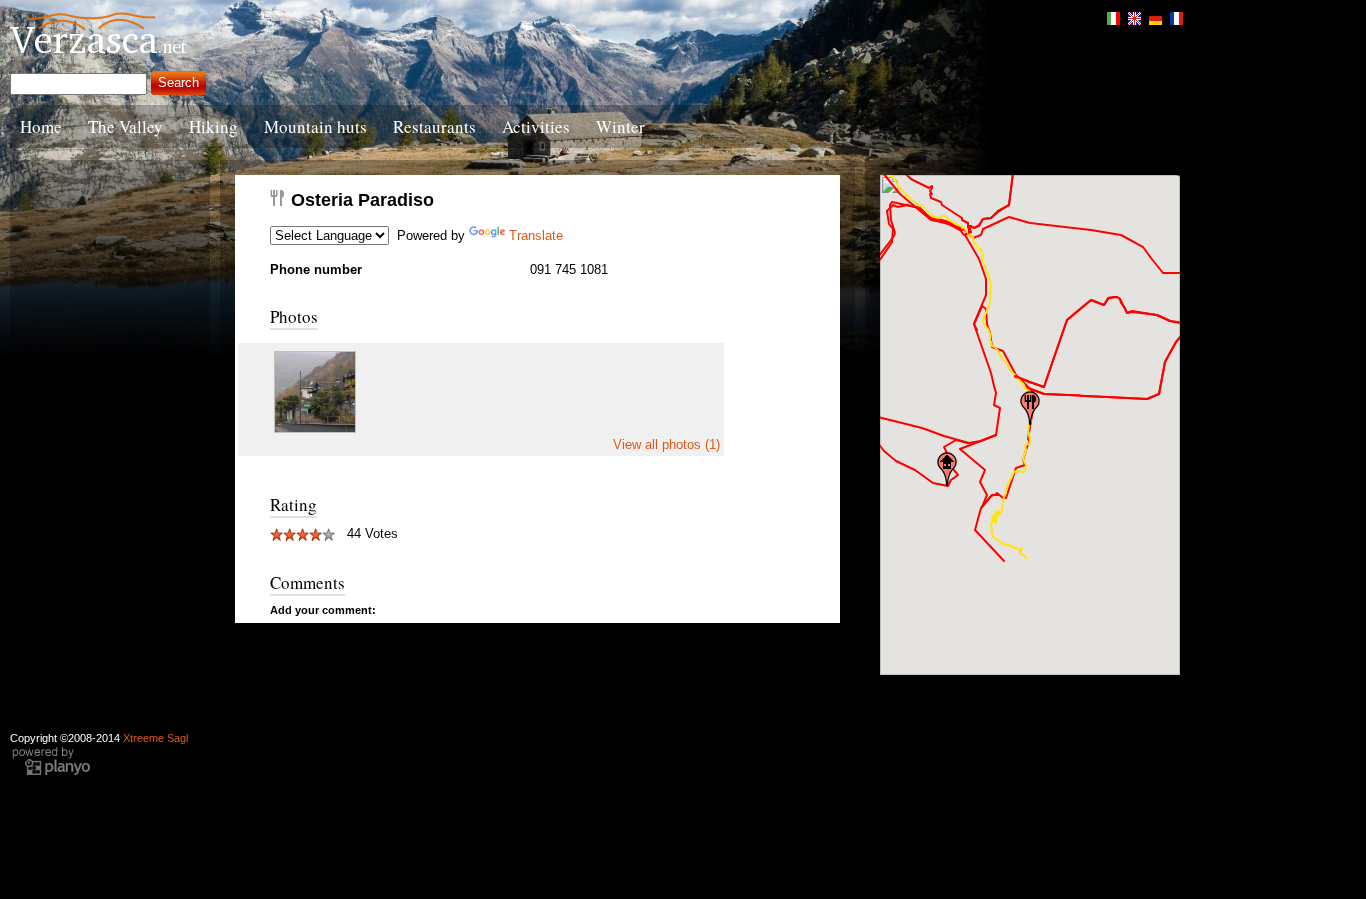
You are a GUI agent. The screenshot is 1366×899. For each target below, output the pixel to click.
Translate (536, 235)
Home (41, 126)
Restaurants (434, 126)
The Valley (125, 126)
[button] (1030, 408)
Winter (620, 126)
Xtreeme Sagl (155, 738)
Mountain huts (315, 126)
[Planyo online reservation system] (51, 773)
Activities (536, 126)
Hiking (213, 126)
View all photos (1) (666, 444)
